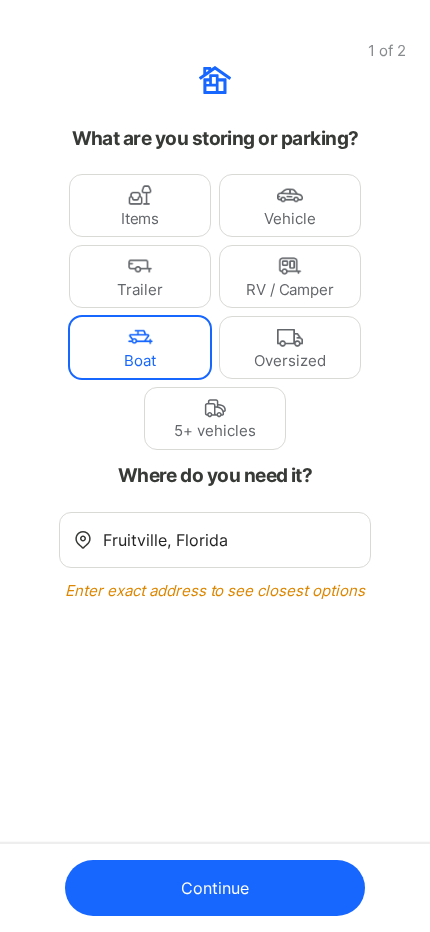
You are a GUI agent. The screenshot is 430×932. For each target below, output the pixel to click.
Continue (215, 888)
